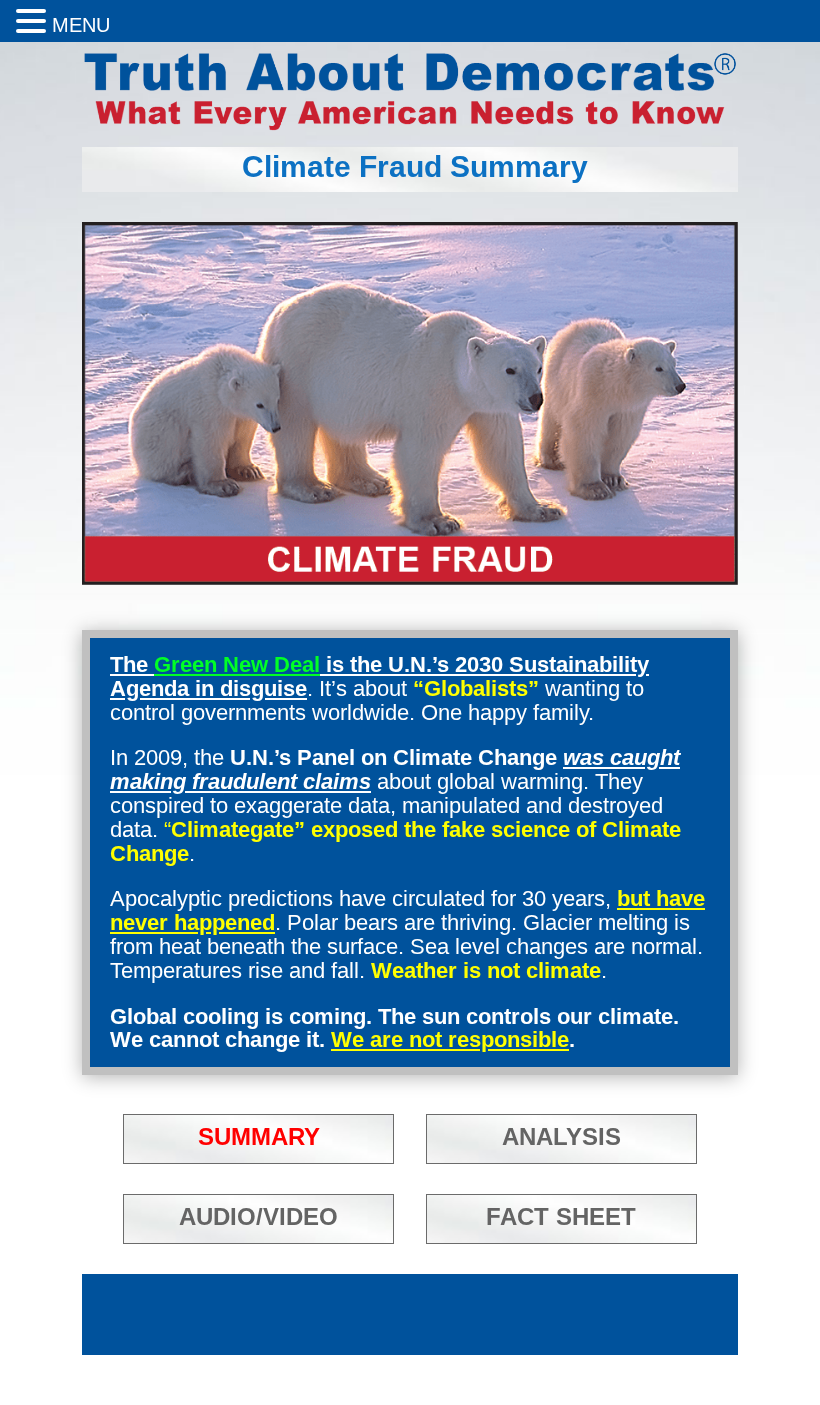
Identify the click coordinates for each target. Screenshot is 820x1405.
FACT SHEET (561, 1216)
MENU (81, 25)
